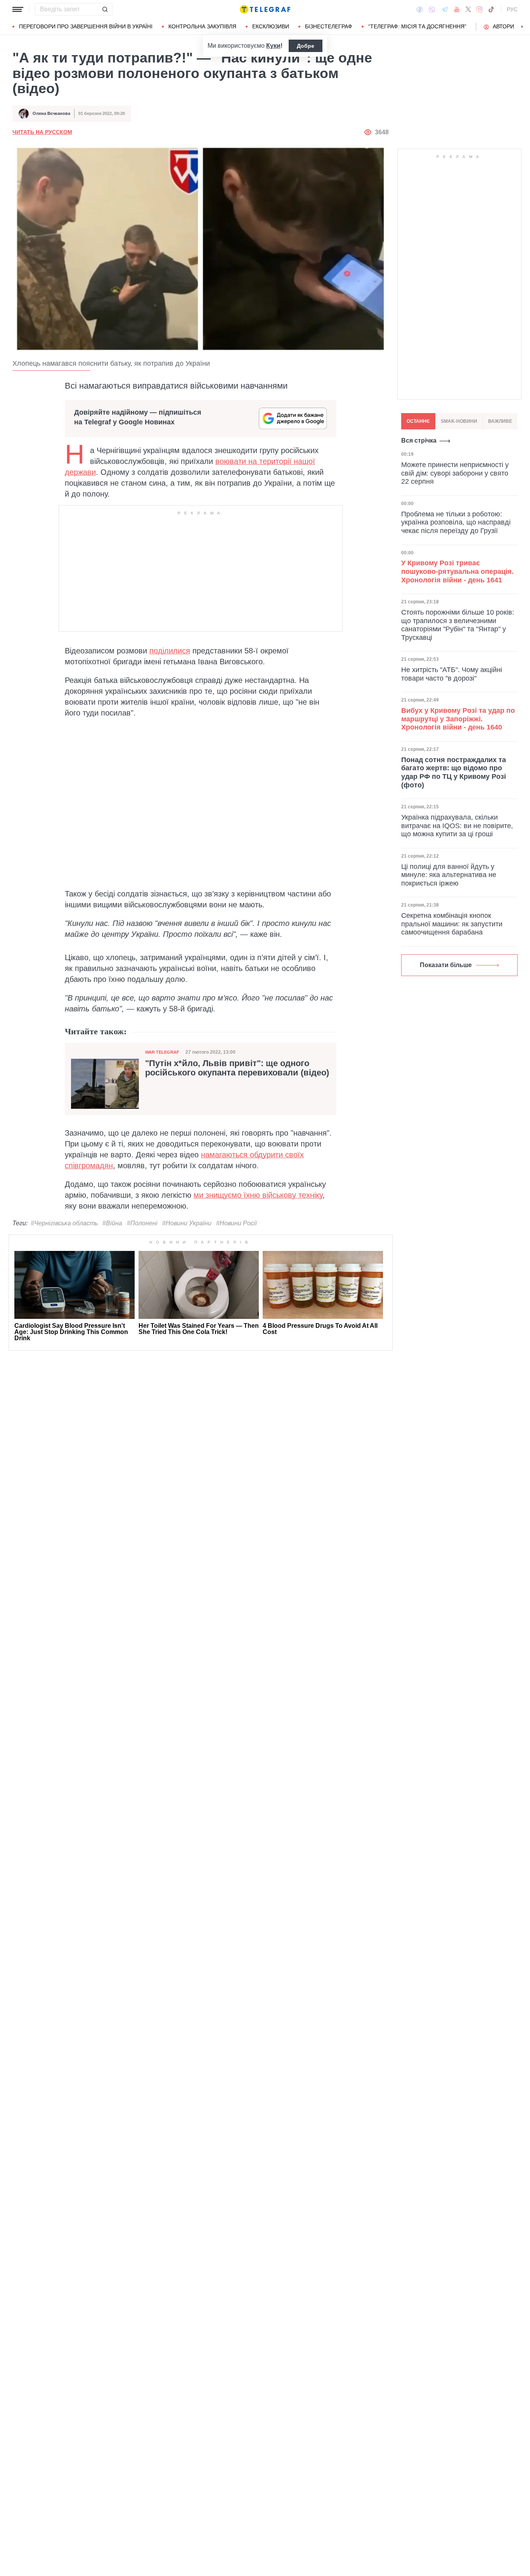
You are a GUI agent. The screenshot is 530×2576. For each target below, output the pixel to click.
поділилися (170, 651)
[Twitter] (468, 9)
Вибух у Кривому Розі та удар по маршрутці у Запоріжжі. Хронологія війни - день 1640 (458, 719)
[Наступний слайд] (522, 27)
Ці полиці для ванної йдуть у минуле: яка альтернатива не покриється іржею (449, 875)
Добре (306, 46)
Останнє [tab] (418, 421)
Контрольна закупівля (202, 26)
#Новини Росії (236, 1223)
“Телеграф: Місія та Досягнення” (417, 26)
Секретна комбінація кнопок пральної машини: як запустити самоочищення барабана (452, 924)
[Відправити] (105, 9)
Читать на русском (42, 132)
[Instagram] (479, 9)
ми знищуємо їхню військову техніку (258, 1195)
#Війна (112, 1223)
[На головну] (265, 9)
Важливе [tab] (500, 421)
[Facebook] (420, 9)
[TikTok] (491, 9)
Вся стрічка (419, 440)
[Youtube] (457, 9)
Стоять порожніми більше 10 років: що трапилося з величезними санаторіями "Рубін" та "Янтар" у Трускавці (458, 625)
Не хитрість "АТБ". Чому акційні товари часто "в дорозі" (452, 674)
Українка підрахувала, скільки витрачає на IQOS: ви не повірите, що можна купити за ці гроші (457, 826)
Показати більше (446, 965)
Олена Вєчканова (51, 113)
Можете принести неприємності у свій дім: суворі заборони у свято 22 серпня (455, 473)
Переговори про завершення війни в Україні (86, 26)
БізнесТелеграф (329, 26)
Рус (512, 9)
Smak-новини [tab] (459, 421)
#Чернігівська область (64, 1223)
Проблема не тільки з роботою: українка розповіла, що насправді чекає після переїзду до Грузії (456, 522)
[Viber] (432, 10)
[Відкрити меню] (18, 9)
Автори (503, 26)
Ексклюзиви (271, 26)
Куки (273, 46)
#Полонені (142, 1223)
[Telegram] (445, 9)
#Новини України (187, 1223)
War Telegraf (162, 1052)
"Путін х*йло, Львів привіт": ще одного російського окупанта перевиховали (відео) (237, 1068)
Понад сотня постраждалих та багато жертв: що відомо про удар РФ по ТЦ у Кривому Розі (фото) (454, 772)
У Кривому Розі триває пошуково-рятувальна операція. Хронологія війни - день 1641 (457, 572)
